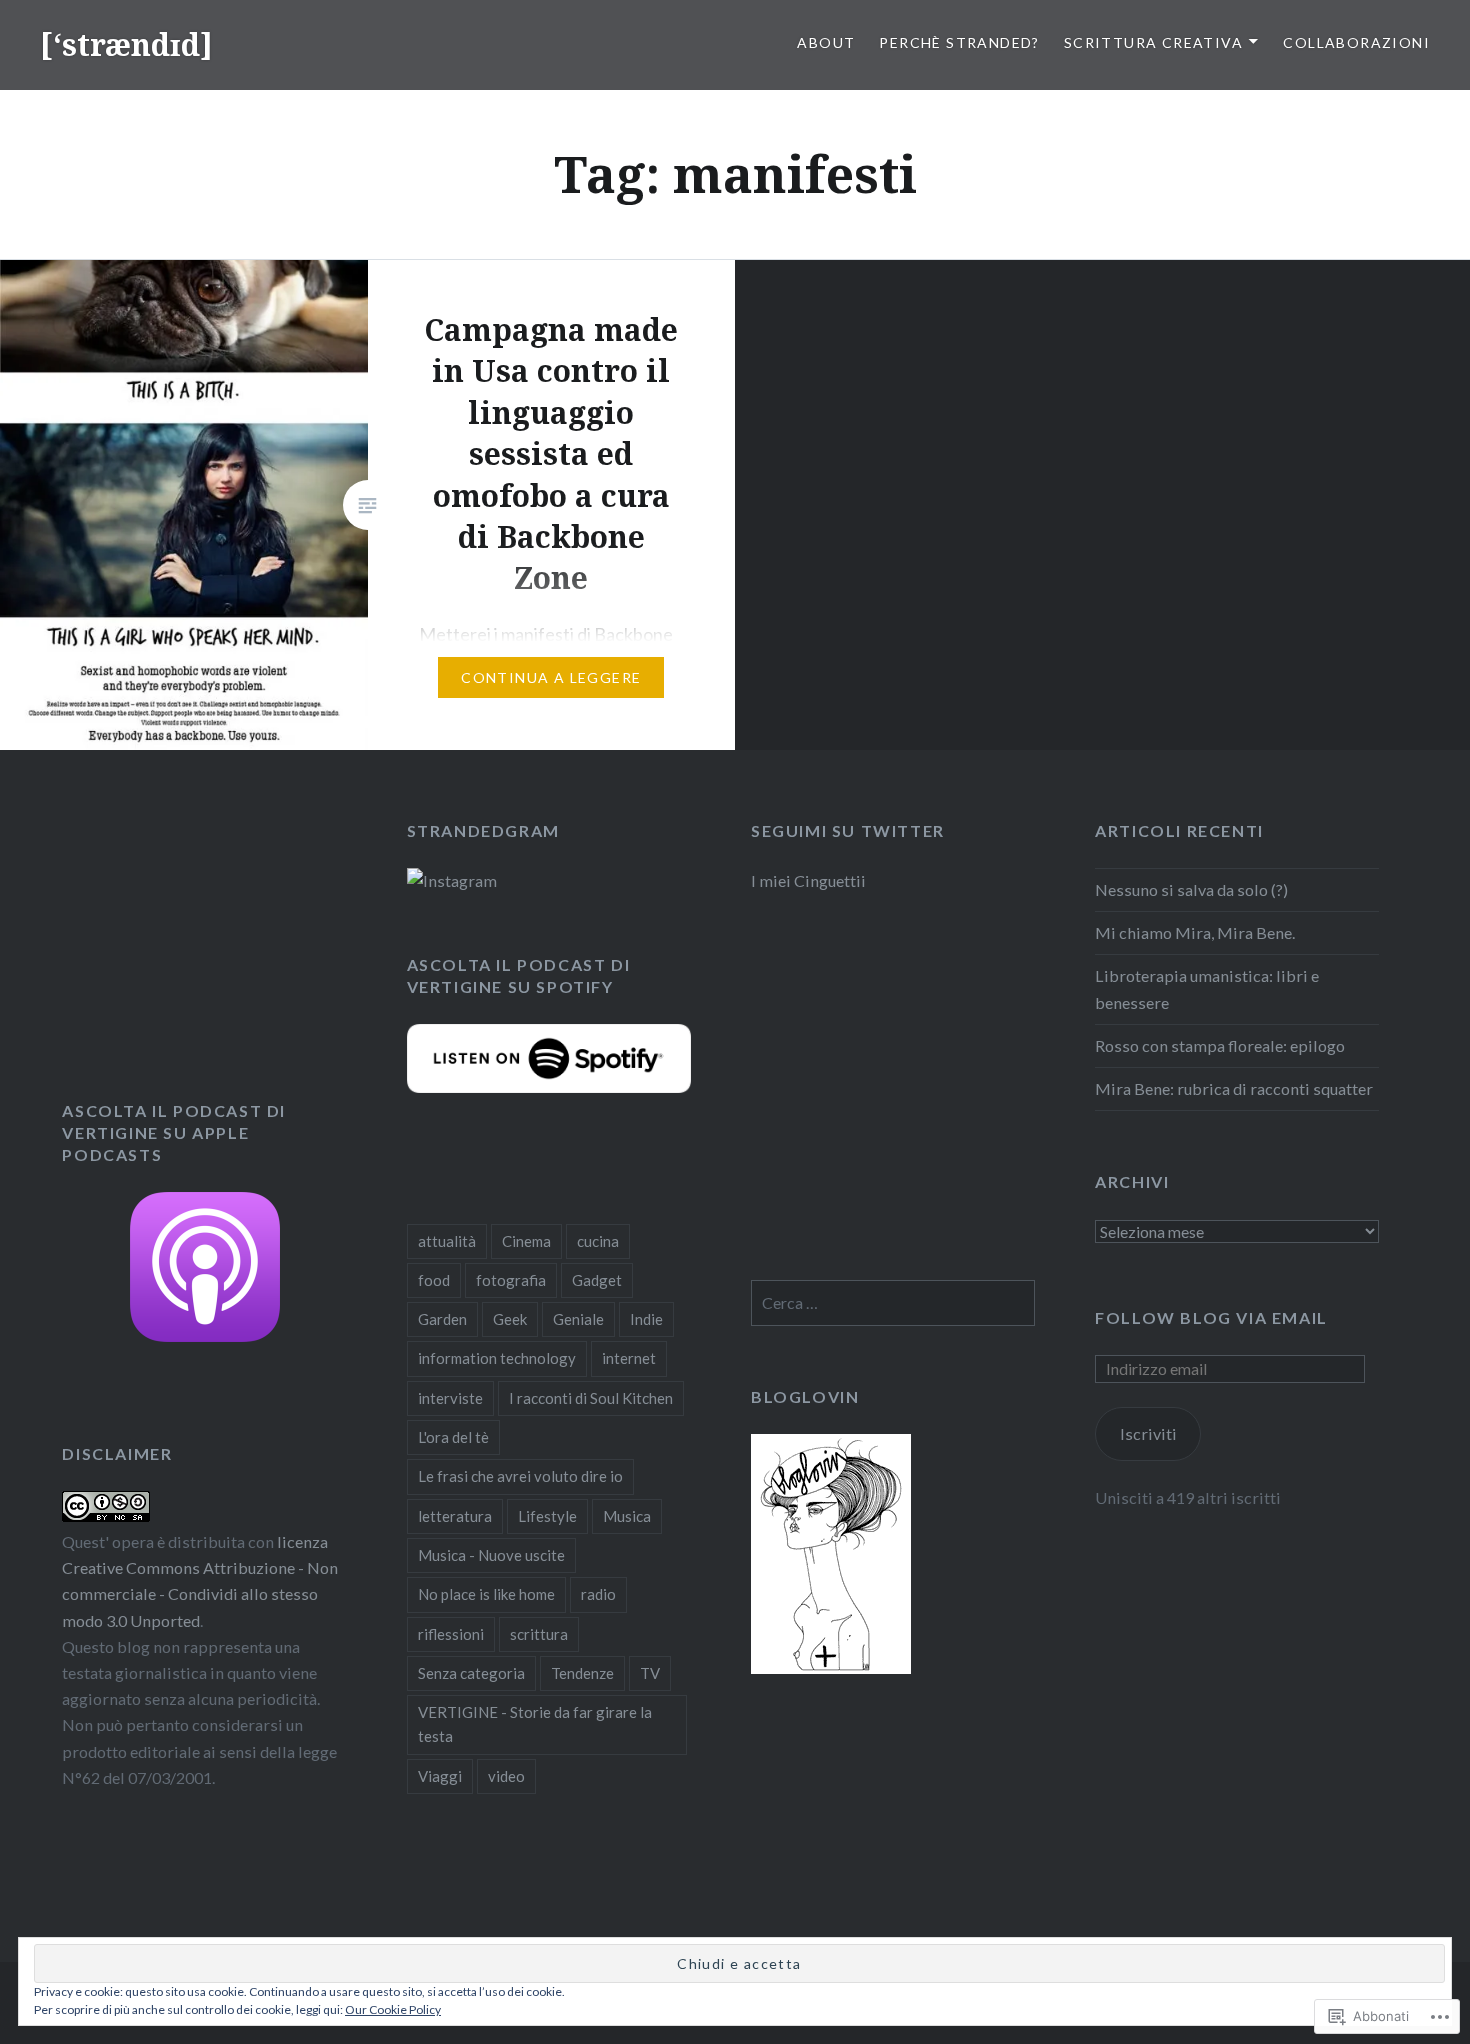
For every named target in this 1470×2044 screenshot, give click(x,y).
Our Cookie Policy (393, 2009)
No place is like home (486, 1594)
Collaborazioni (1356, 42)
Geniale (578, 1319)
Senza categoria (471, 1673)
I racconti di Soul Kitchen (591, 1398)
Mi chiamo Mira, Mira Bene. (1195, 932)
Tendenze (582, 1673)
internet (629, 1358)
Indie (646, 1319)
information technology (497, 1358)
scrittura (539, 1634)
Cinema (526, 1241)
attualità (447, 1241)
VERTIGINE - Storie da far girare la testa (535, 1724)
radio (598, 1594)
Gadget (597, 1280)
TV (650, 1673)
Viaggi (440, 1776)
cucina (598, 1241)
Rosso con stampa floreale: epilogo (1220, 1045)
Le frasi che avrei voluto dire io (520, 1476)
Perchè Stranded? (959, 42)
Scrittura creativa (1153, 42)
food (434, 1280)
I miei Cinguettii (808, 880)
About (826, 42)
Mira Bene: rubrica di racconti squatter (1234, 1088)
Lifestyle (547, 1516)
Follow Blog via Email (1211, 1317)
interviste (450, 1398)
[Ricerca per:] (893, 1302)
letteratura (455, 1516)
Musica (627, 1516)
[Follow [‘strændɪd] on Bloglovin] (831, 1667)
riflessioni (451, 1634)
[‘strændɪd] (126, 44)
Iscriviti (1148, 1433)
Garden (442, 1319)
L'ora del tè (453, 1437)
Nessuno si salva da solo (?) (1191, 889)
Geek (510, 1319)
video (506, 1776)
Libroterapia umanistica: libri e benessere (1207, 988)
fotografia (511, 1280)
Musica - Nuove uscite (491, 1555)
